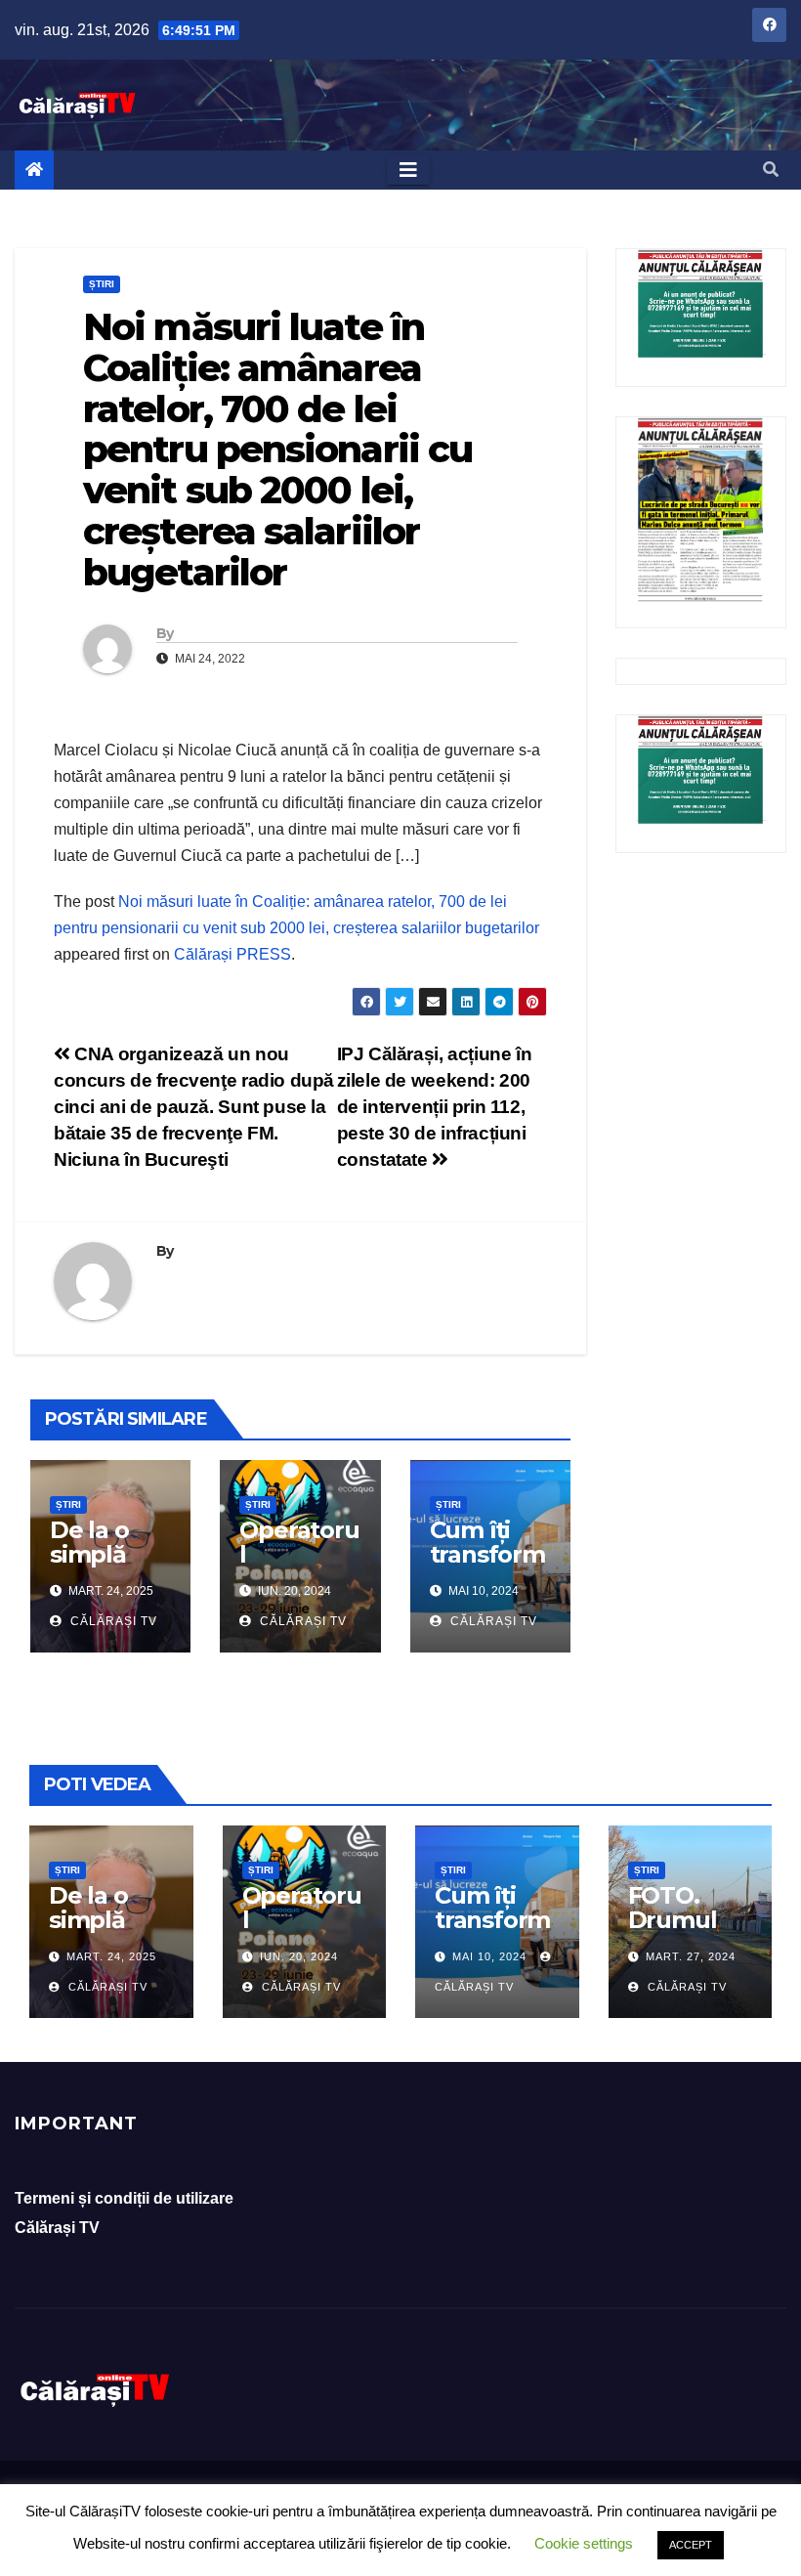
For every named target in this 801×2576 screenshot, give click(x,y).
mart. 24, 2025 (111, 1956)
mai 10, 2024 (489, 1956)
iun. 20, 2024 (299, 1956)
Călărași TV (112, 1621)
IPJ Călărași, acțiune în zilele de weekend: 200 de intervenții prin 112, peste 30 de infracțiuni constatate (435, 1107)
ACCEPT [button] (691, 2545)
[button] (771, 170)
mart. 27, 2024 (691, 1956)
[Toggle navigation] (408, 170)
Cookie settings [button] (584, 2543)
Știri (102, 284)
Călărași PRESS (232, 954)
